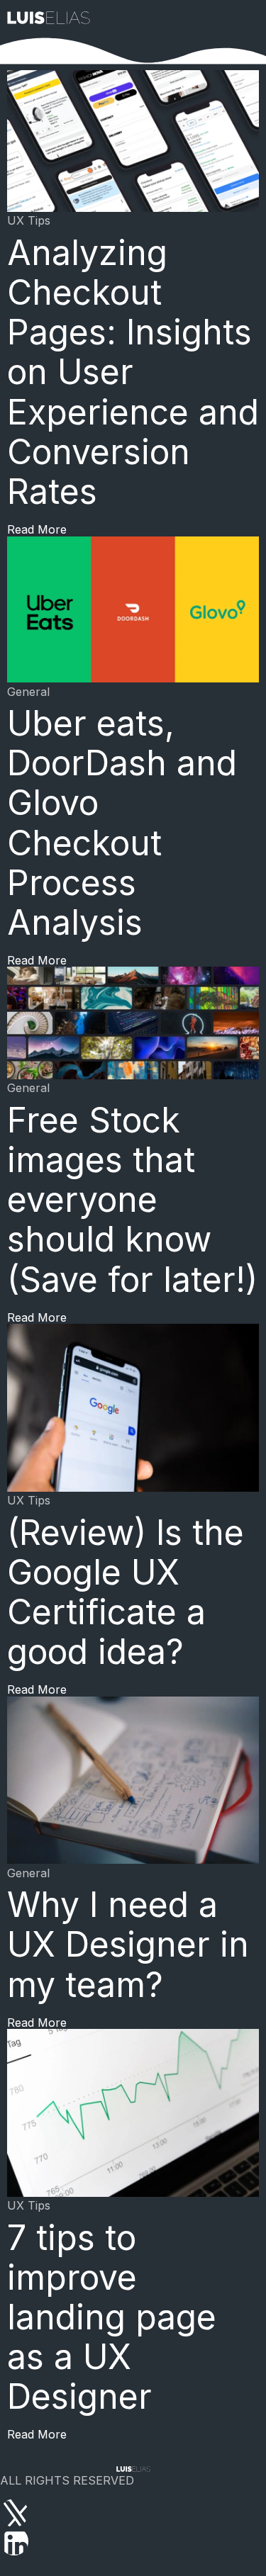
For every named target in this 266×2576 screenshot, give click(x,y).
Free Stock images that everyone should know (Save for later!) (132, 1200)
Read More (37, 529)
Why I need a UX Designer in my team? (128, 1944)
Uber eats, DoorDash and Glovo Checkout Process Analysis (122, 823)
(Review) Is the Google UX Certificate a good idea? (126, 1592)
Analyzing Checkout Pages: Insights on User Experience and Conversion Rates (133, 372)
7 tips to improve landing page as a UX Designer (112, 2317)
